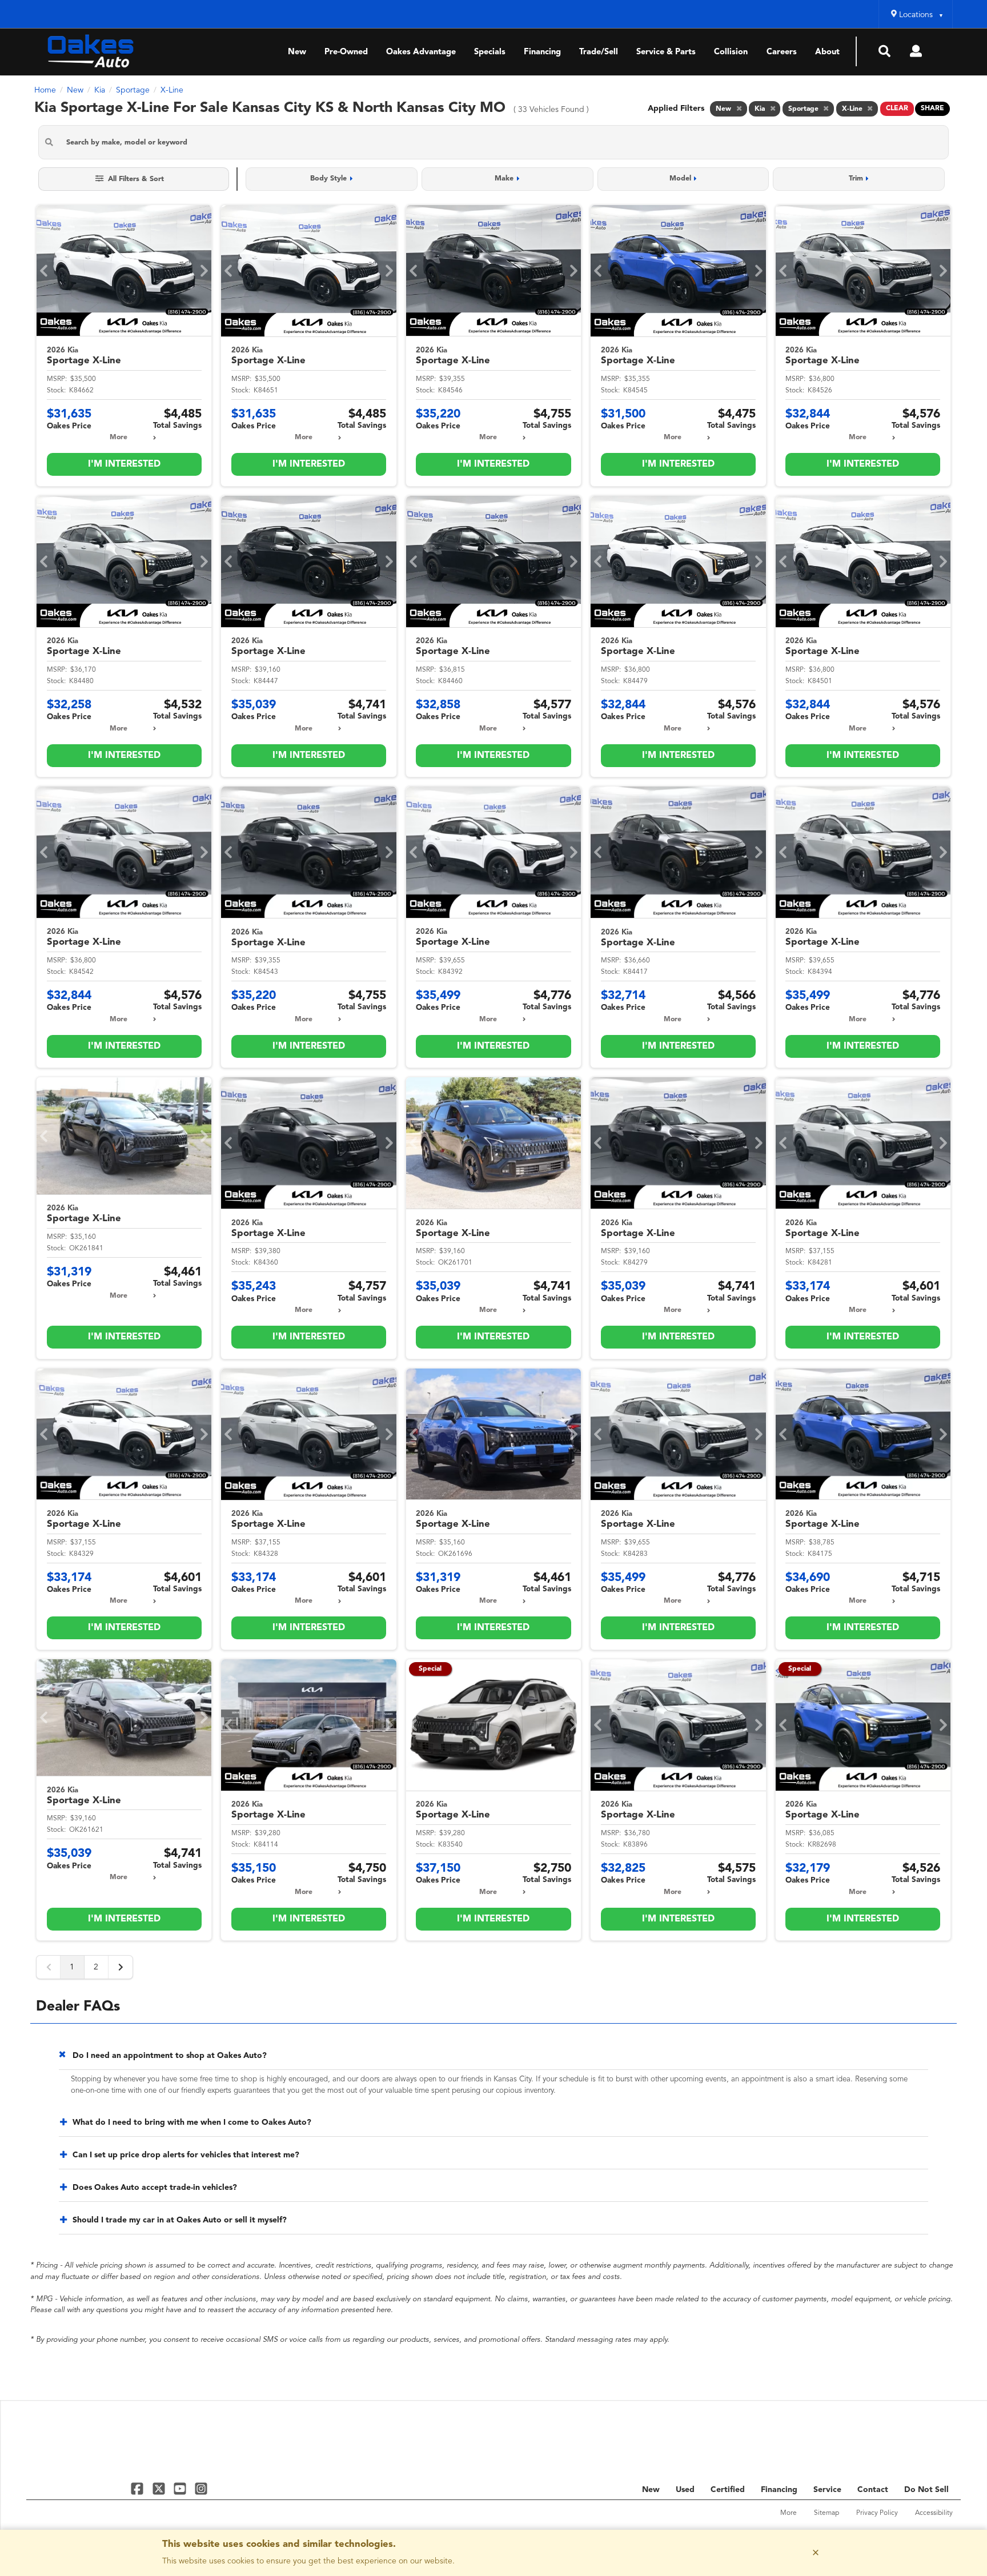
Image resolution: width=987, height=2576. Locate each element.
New (297, 52)
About (827, 52)
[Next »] (121, 1967)
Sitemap (826, 2513)
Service (827, 2490)
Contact (873, 2490)
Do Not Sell (926, 2490)
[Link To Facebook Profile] (139, 2488)
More (119, 438)
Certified (728, 2490)
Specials (490, 52)
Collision (731, 52)
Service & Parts (666, 52)
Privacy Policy (877, 2513)
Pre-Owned (346, 52)
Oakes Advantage (421, 52)
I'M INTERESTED (124, 464)
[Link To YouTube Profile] (181, 2488)
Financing (542, 52)
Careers (782, 52)
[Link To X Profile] (160, 2488)
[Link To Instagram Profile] (201, 2488)
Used (685, 2490)
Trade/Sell (599, 52)
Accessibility (934, 2513)
